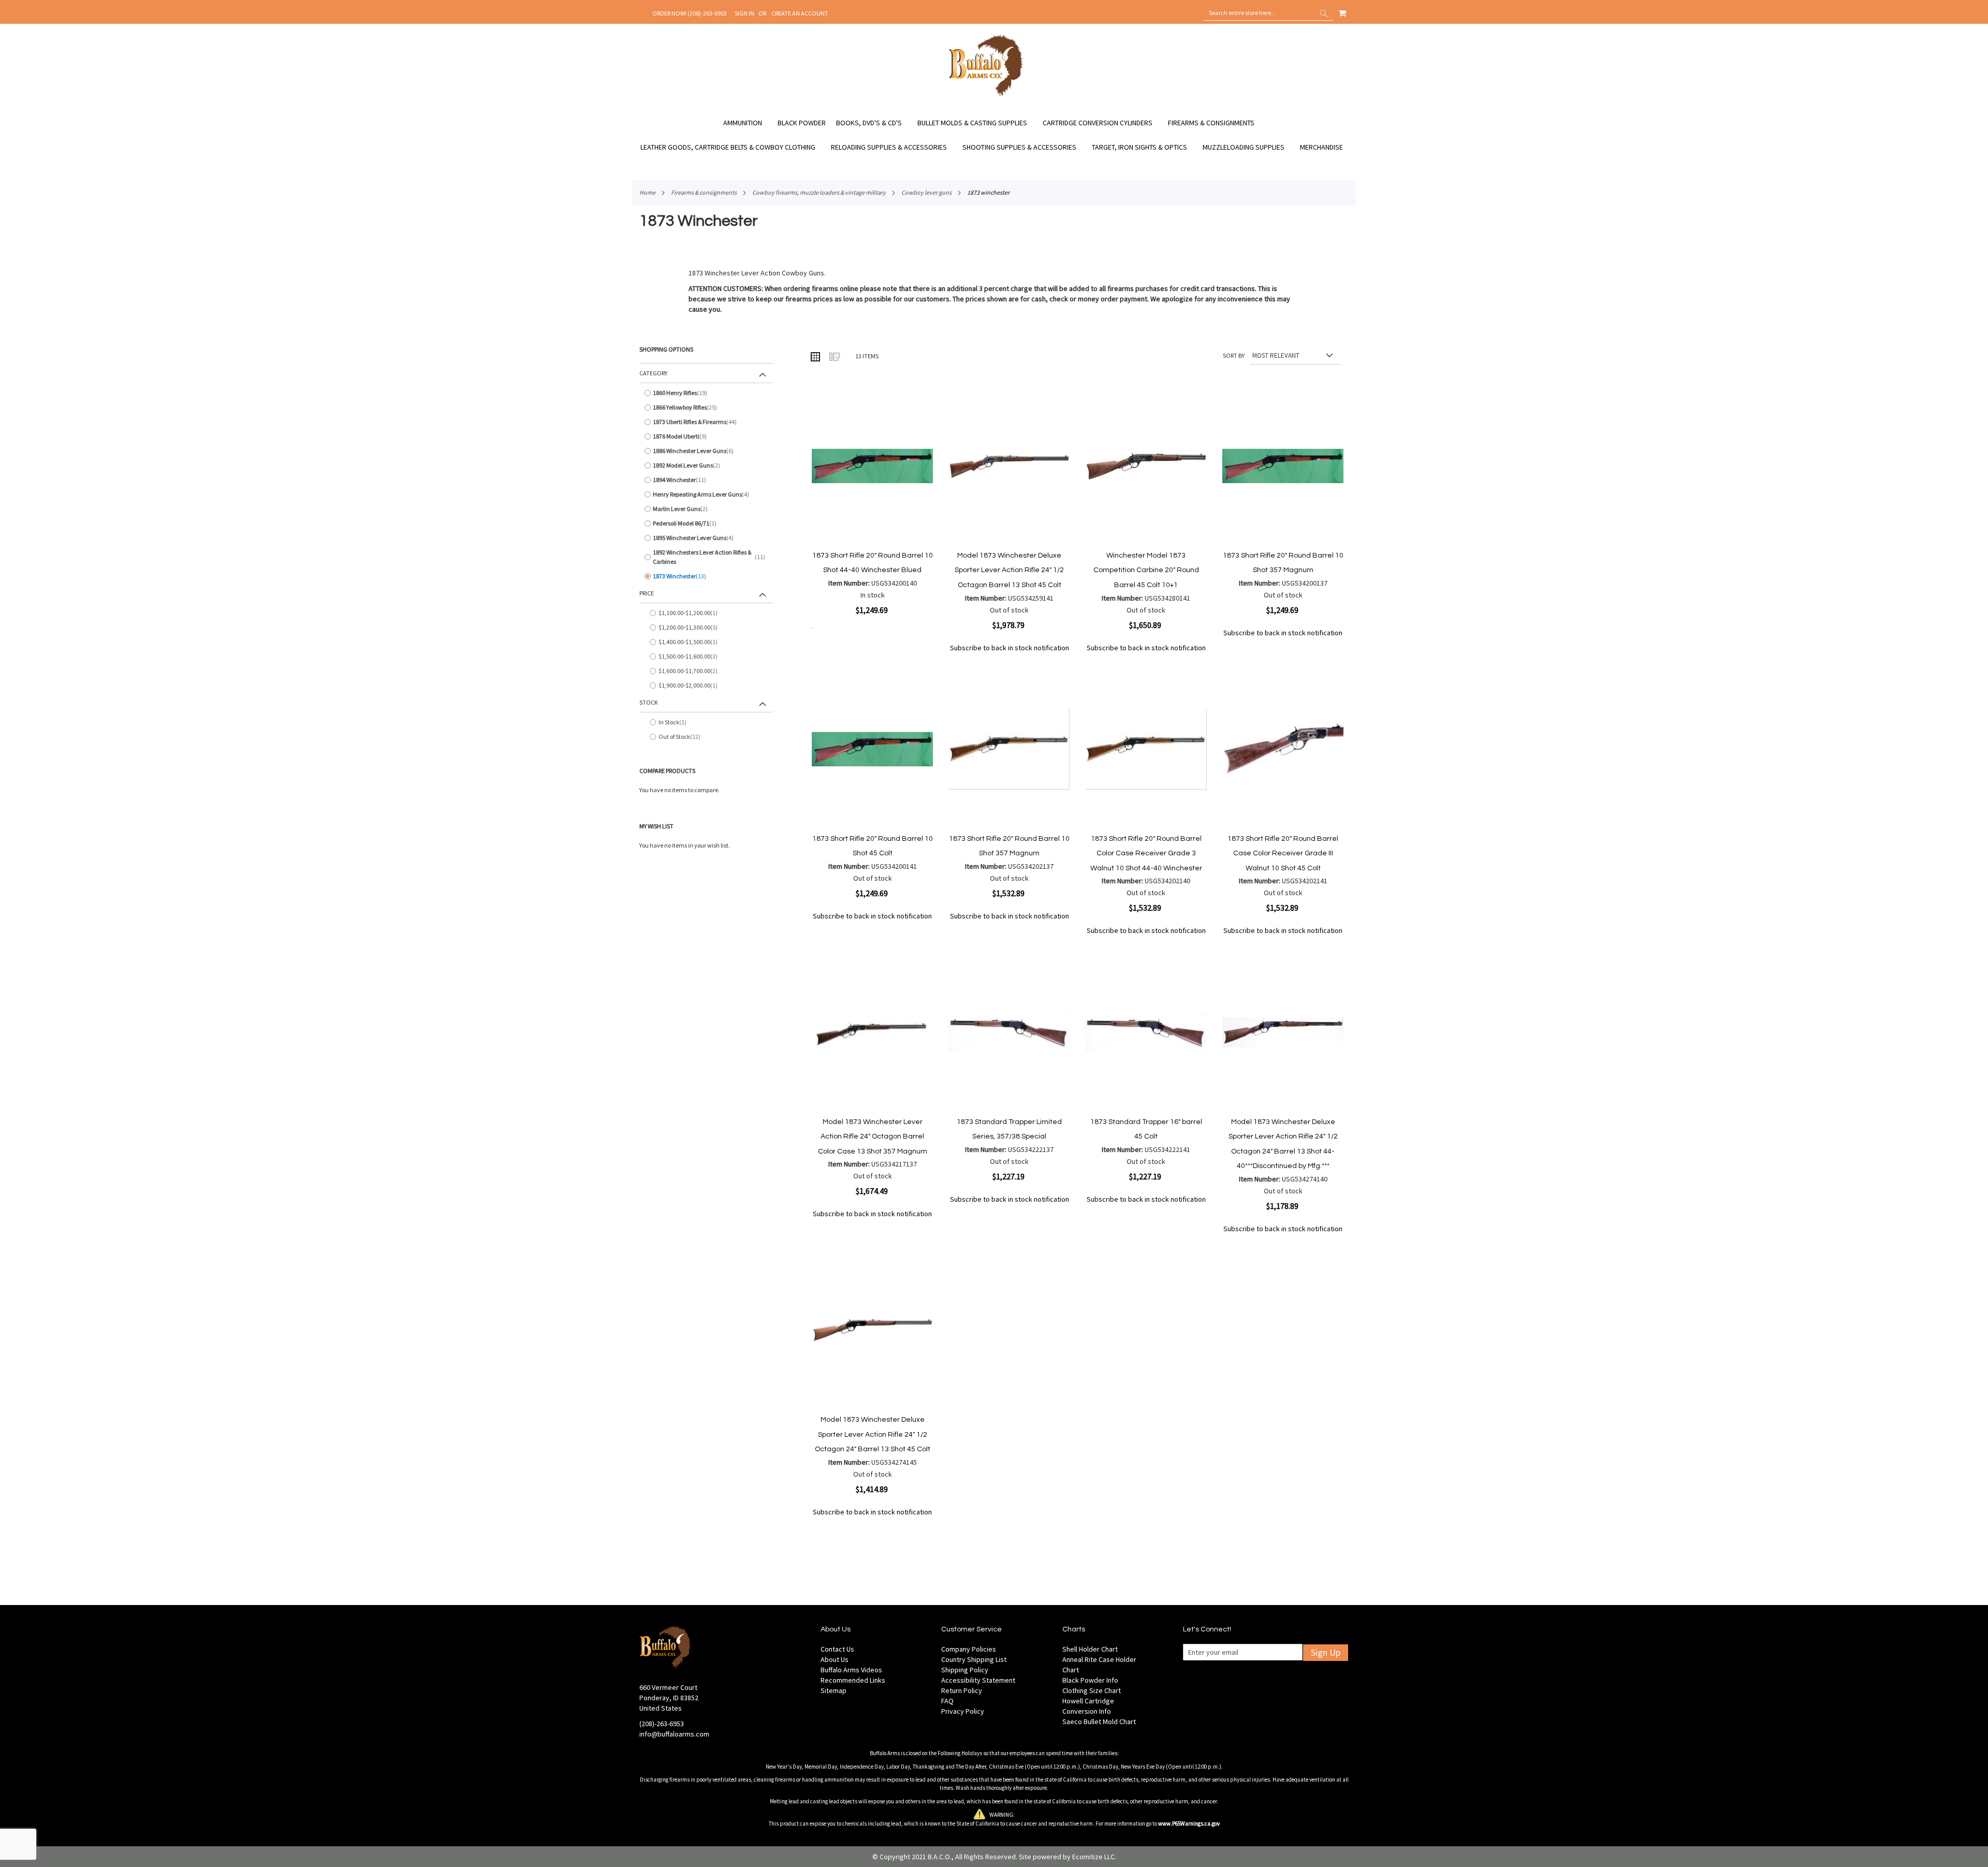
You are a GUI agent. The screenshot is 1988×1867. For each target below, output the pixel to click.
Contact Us (837, 1649)
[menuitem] (748, 123)
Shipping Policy (965, 1670)
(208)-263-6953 (662, 1724)
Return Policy (962, 1690)
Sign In (744, 13)
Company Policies (969, 1649)
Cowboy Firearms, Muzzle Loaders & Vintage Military (819, 192)
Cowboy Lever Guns (926, 192)
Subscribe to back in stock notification (1010, 648)
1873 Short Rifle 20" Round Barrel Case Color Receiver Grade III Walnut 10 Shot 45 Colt (1283, 854)
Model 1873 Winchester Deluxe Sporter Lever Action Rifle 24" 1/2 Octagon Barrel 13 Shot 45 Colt (1009, 570)
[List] (834, 356)
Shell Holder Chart (1090, 1649)
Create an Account (800, 13)
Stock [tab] (649, 702)
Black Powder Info (1090, 1680)
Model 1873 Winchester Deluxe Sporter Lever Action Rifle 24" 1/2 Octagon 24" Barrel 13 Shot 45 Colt (873, 1434)
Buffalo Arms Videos (851, 1670)
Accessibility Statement (978, 1680)
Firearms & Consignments (704, 192)
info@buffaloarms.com (674, 1734)
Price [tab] (647, 593)
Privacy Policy (963, 1711)
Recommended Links (853, 1680)
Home (647, 192)
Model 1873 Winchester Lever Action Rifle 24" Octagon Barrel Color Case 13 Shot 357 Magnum (873, 1137)
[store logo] (986, 95)
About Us (835, 1659)
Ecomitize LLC (1093, 1857)
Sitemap (834, 1690)
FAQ (947, 1701)
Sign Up (1326, 1652)
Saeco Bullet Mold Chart (1099, 1722)
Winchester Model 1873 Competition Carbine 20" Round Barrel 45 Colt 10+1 (1146, 570)
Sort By (1234, 355)
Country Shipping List (974, 1659)
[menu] (994, 135)
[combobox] (1268, 13)
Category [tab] (653, 373)
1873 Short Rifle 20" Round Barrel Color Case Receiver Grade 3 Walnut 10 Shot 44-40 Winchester (1146, 854)
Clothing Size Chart (1092, 1690)
